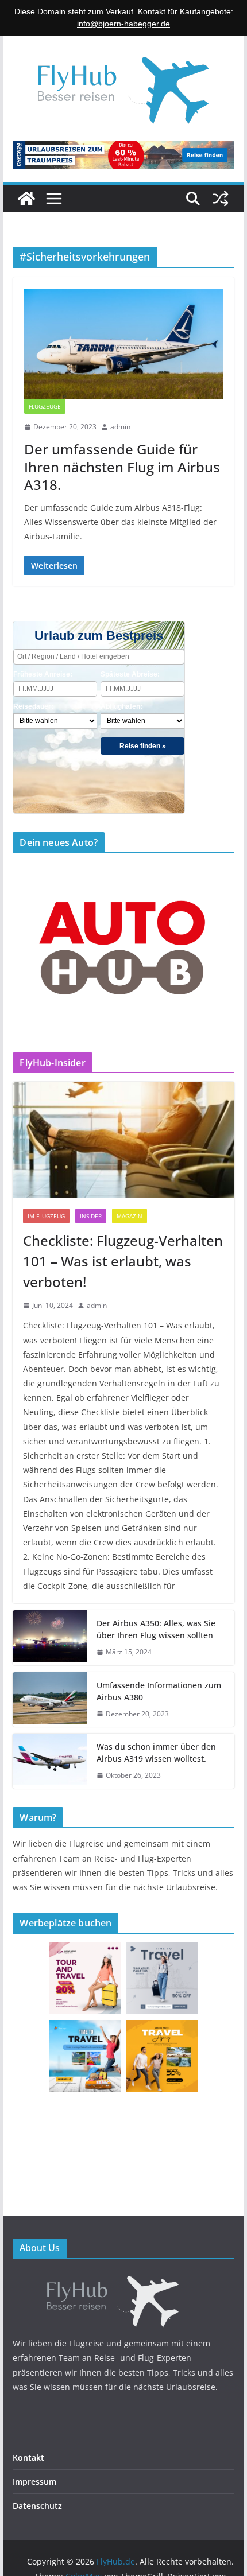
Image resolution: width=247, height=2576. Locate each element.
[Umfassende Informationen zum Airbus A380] (50, 1700)
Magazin (130, 1216)
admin (120, 427)
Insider (91, 1216)
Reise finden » (143, 746)
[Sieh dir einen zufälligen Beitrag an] (221, 199)
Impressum (34, 2482)
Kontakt (28, 2458)
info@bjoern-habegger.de (123, 24)
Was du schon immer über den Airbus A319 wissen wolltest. (156, 1753)
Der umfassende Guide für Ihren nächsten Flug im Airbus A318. (122, 467)
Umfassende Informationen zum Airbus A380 (159, 1691)
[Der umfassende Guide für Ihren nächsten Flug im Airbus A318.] (123, 344)
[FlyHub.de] (26, 199)
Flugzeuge (45, 406)
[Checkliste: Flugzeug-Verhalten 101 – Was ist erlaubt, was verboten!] (123, 1140)
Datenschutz (37, 2506)
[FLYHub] (123, 2277)
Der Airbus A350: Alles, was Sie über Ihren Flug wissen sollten (156, 1629)
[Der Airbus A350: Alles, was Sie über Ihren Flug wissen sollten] (50, 1638)
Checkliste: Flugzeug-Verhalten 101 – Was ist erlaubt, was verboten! (123, 1261)
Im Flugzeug (46, 1216)
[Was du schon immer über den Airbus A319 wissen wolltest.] (50, 1761)
